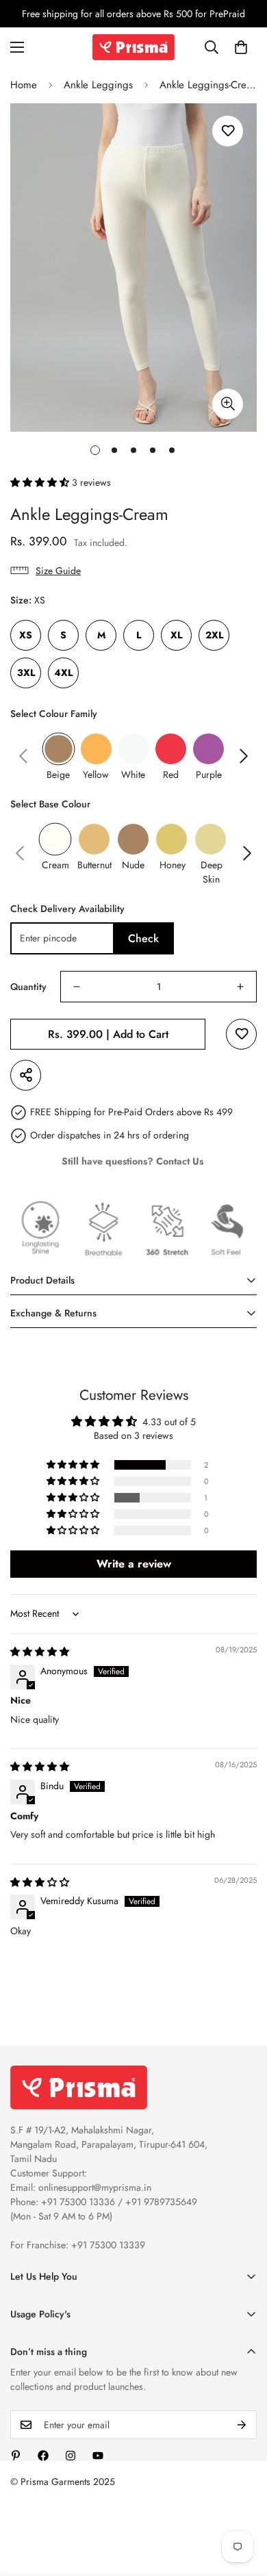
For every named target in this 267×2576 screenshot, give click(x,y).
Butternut (94, 865)
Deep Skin (212, 872)
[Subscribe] (242, 2425)
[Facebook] (43, 2456)
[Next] (244, 756)
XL (176, 635)
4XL (63, 673)
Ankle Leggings (98, 85)
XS (26, 635)
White (133, 775)
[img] (40, 1652)
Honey (173, 865)
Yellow (96, 775)
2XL (214, 635)
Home (24, 85)
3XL (26, 673)
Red (171, 775)
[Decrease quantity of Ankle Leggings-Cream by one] (77, 987)
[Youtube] (98, 2456)
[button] (241, 47)
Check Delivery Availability (67, 909)
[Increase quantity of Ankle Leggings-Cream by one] (240, 987)
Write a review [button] (134, 1564)
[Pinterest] (16, 2456)
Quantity (28, 987)
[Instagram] (71, 2456)
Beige (58, 775)
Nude (133, 865)
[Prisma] (133, 47)
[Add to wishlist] (228, 131)
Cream (55, 865)
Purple (209, 775)
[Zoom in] (228, 404)
